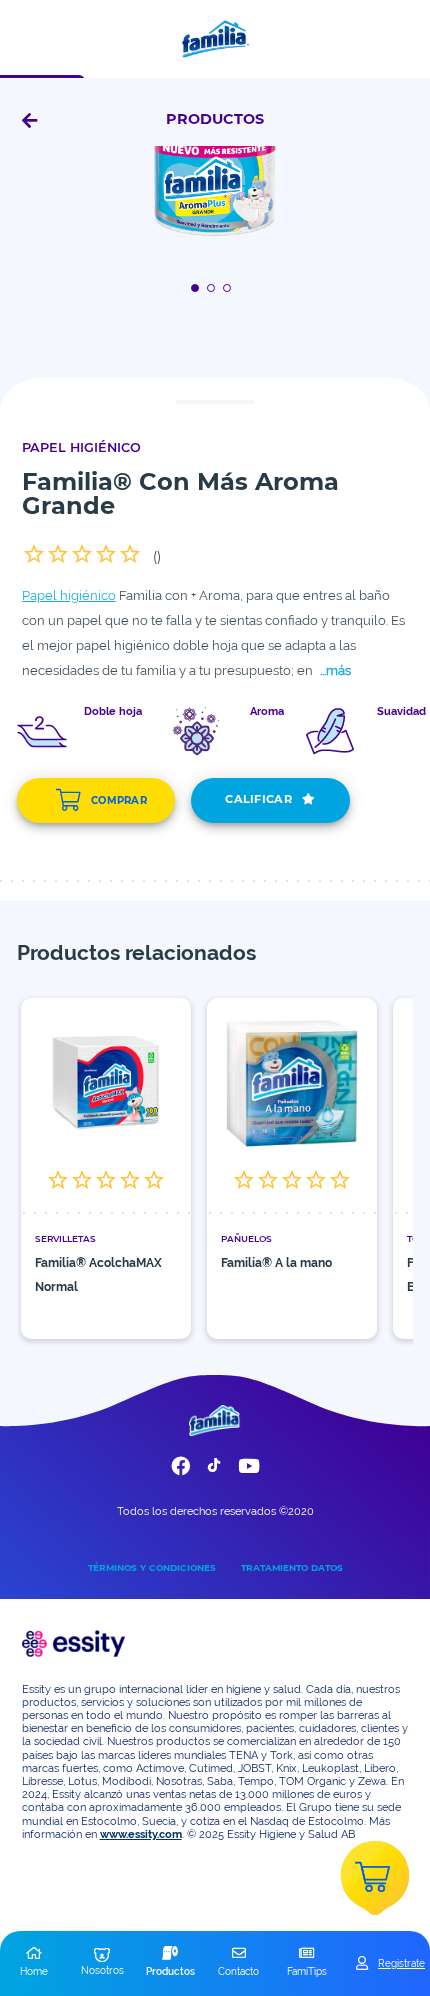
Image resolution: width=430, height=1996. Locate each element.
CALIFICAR (258, 799)
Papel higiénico (69, 595)
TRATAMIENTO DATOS (292, 1567)
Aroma (267, 712)
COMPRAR (119, 800)
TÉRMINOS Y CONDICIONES (152, 1567)
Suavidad (401, 712)
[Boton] (198, 287)
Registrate (401, 1963)
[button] (34, 1963)
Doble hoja (113, 712)
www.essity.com (141, 1834)
